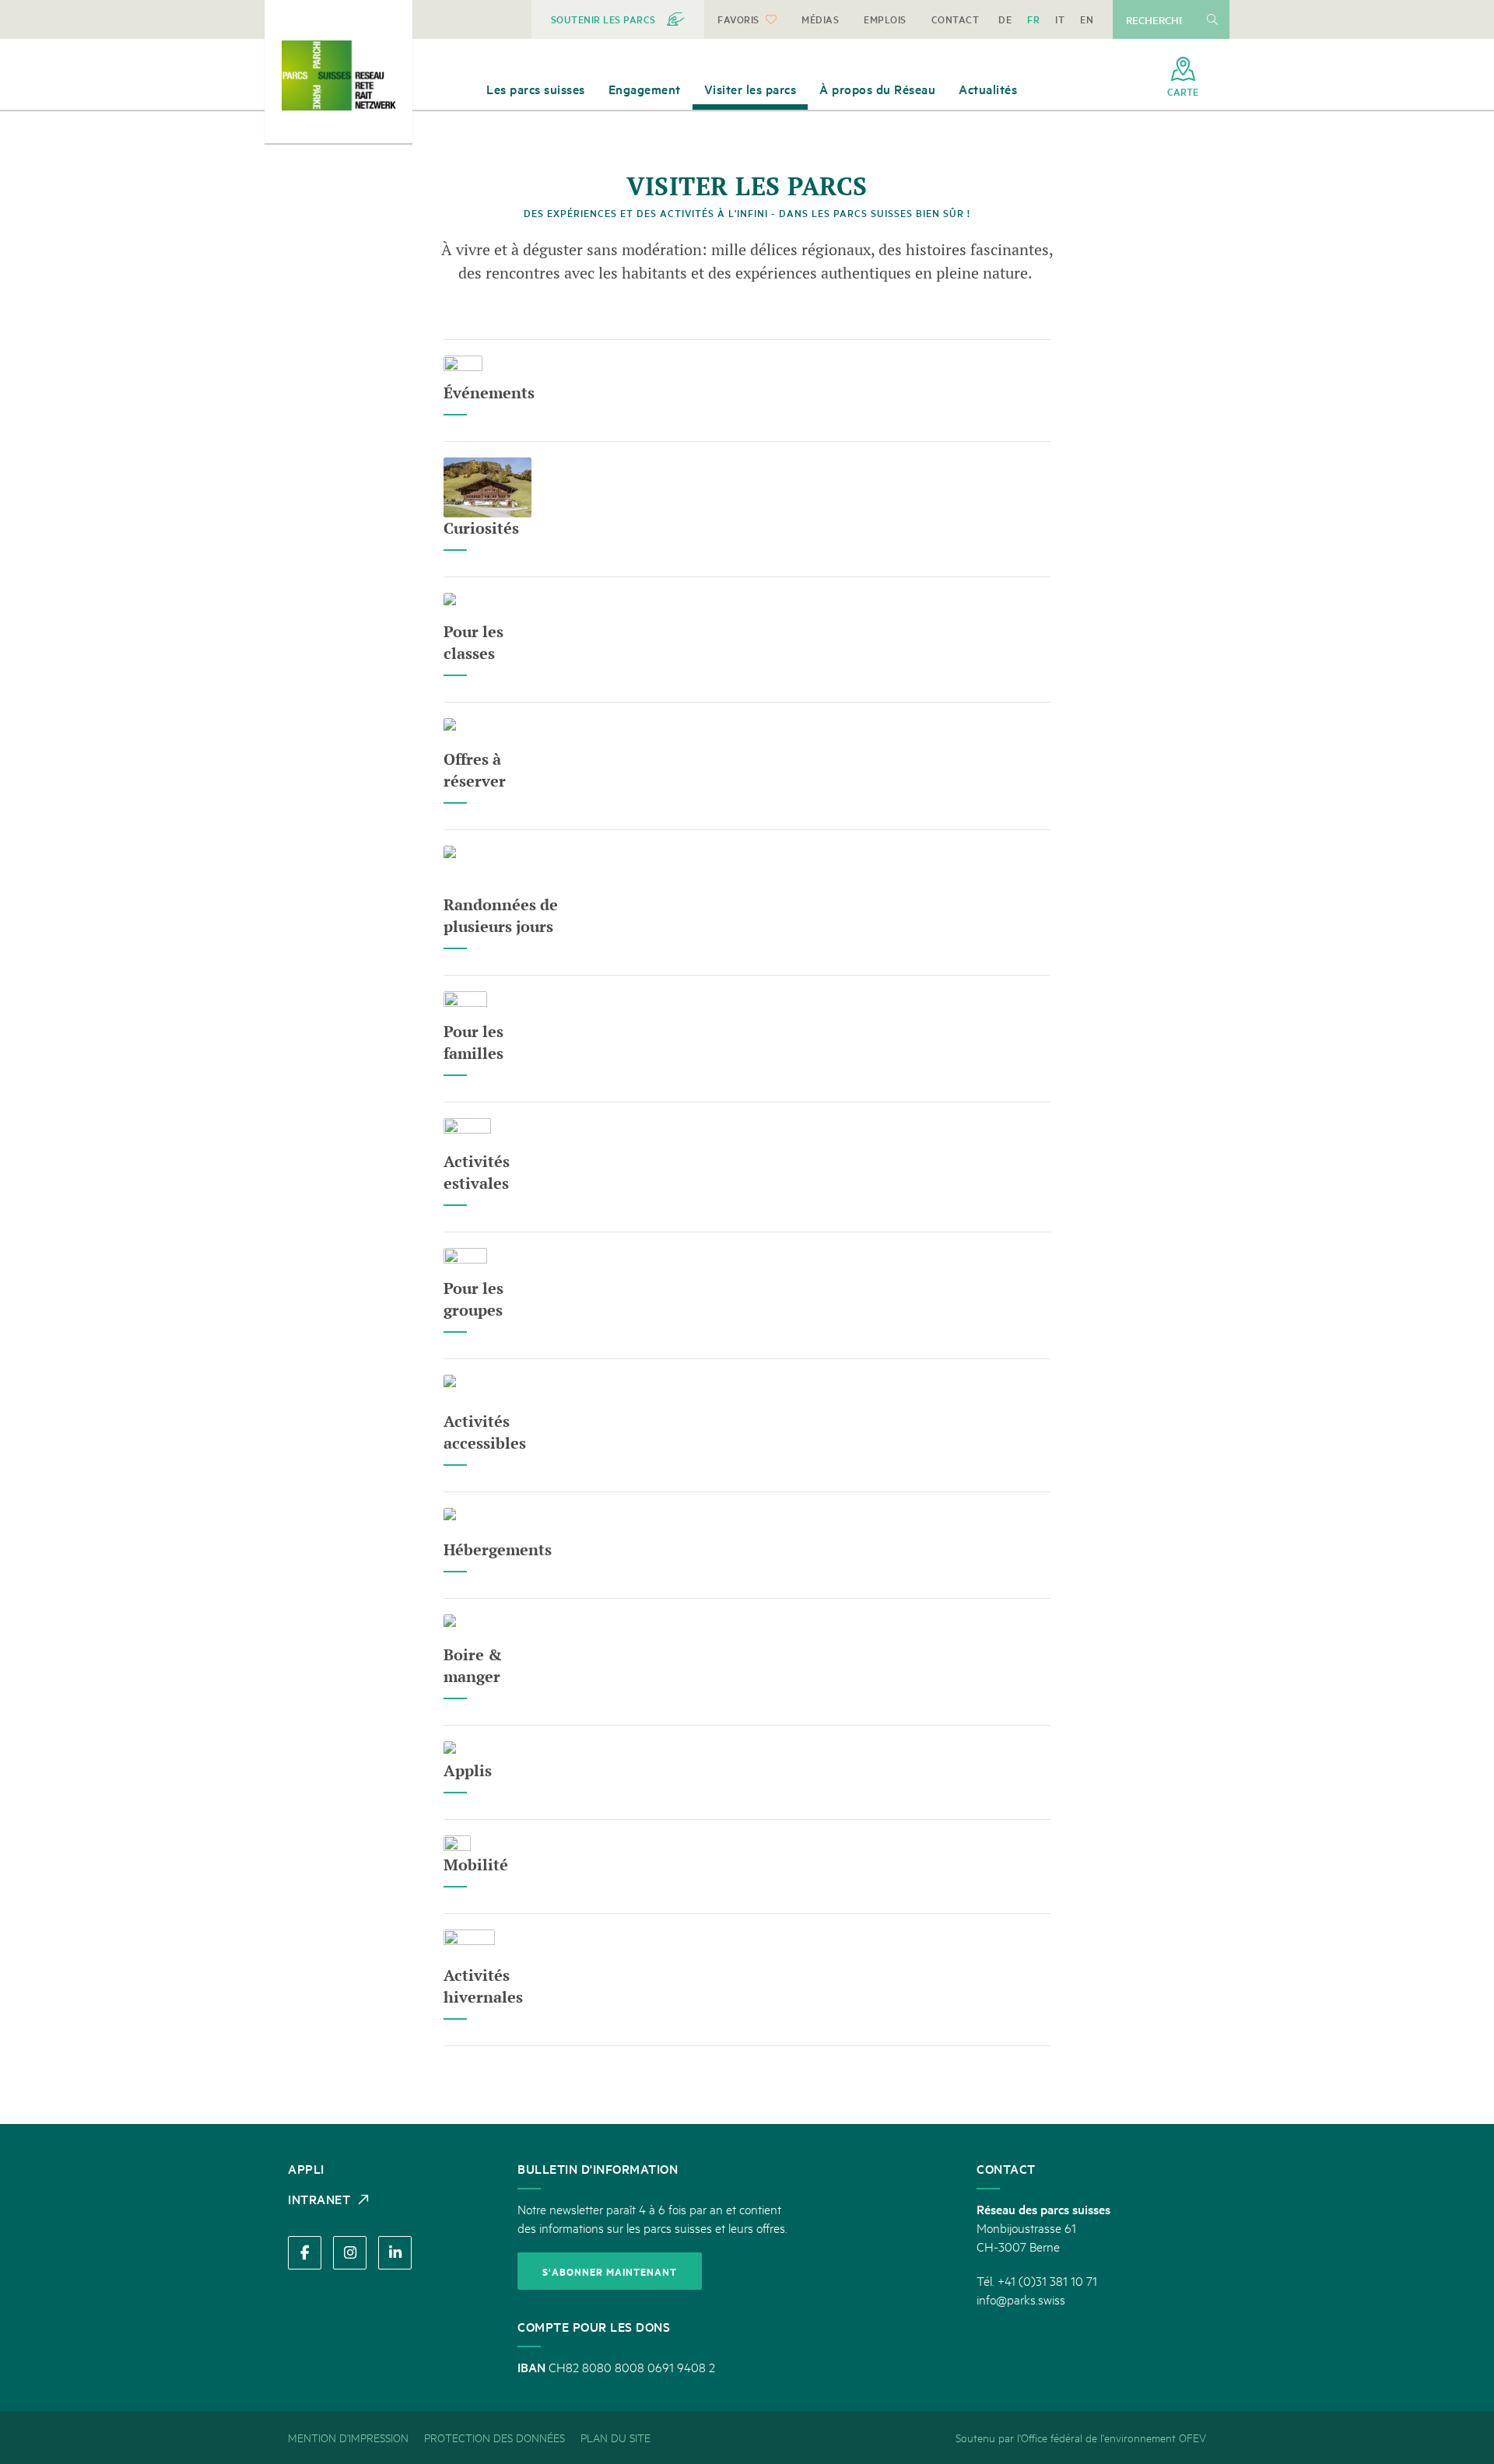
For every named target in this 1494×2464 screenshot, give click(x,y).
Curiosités (481, 528)
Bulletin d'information (598, 2168)
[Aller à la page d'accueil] (338, 75)
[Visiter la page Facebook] (305, 2253)
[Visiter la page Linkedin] (395, 2253)
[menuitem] (618, 19)
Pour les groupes (473, 1299)
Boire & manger (473, 1665)
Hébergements (498, 1549)
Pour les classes (473, 642)
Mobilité (476, 1865)
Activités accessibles (485, 1432)
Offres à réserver (475, 770)
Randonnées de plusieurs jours (501, 915)
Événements (489, 393)
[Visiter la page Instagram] (350, 2253)
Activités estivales (477, 1172)
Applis (468, 1770)
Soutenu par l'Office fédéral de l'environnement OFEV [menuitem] (1081, 2437)
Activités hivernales (483, 1986)
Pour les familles (473, 1042)
